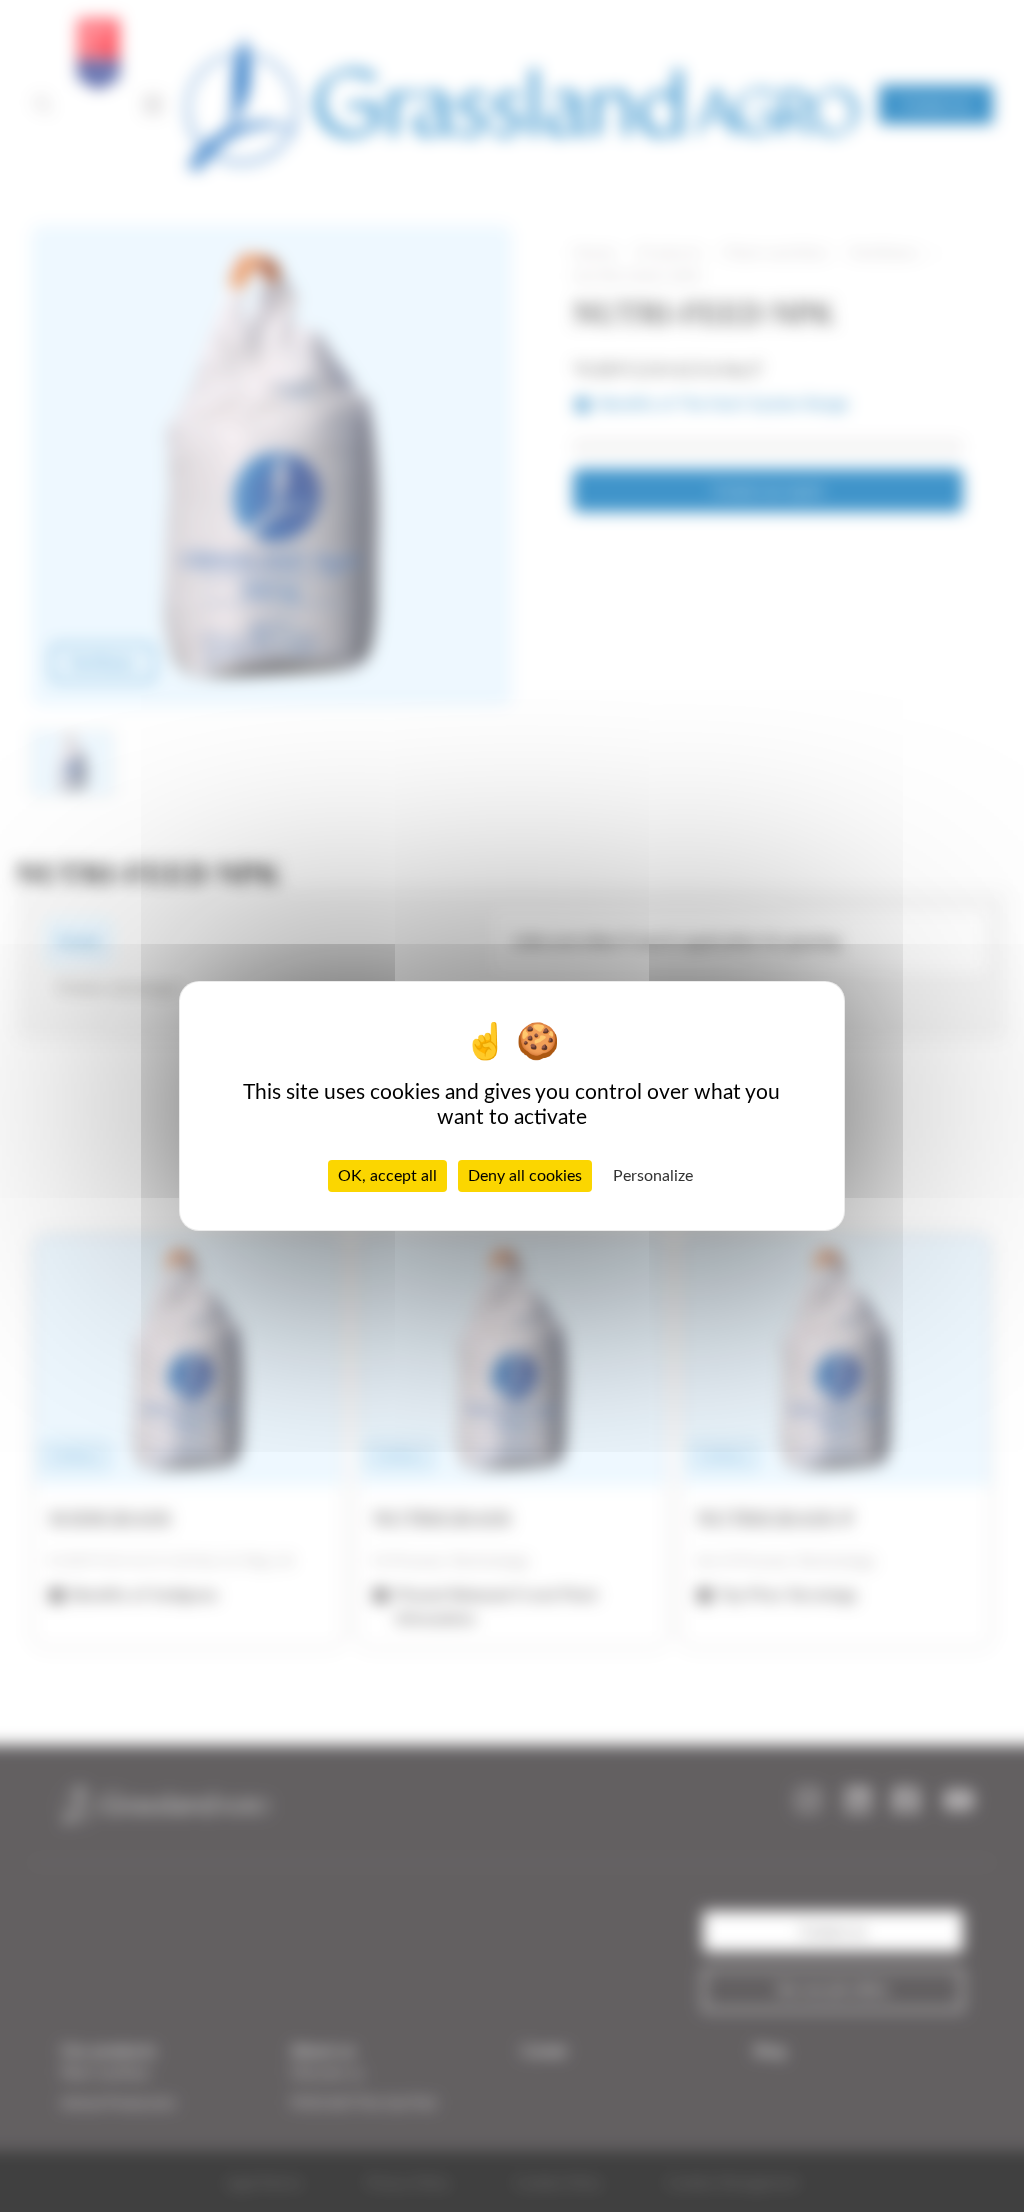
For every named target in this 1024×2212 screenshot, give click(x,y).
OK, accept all (387, 1176)
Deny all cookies (525, 1176)
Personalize (653, 1176)
